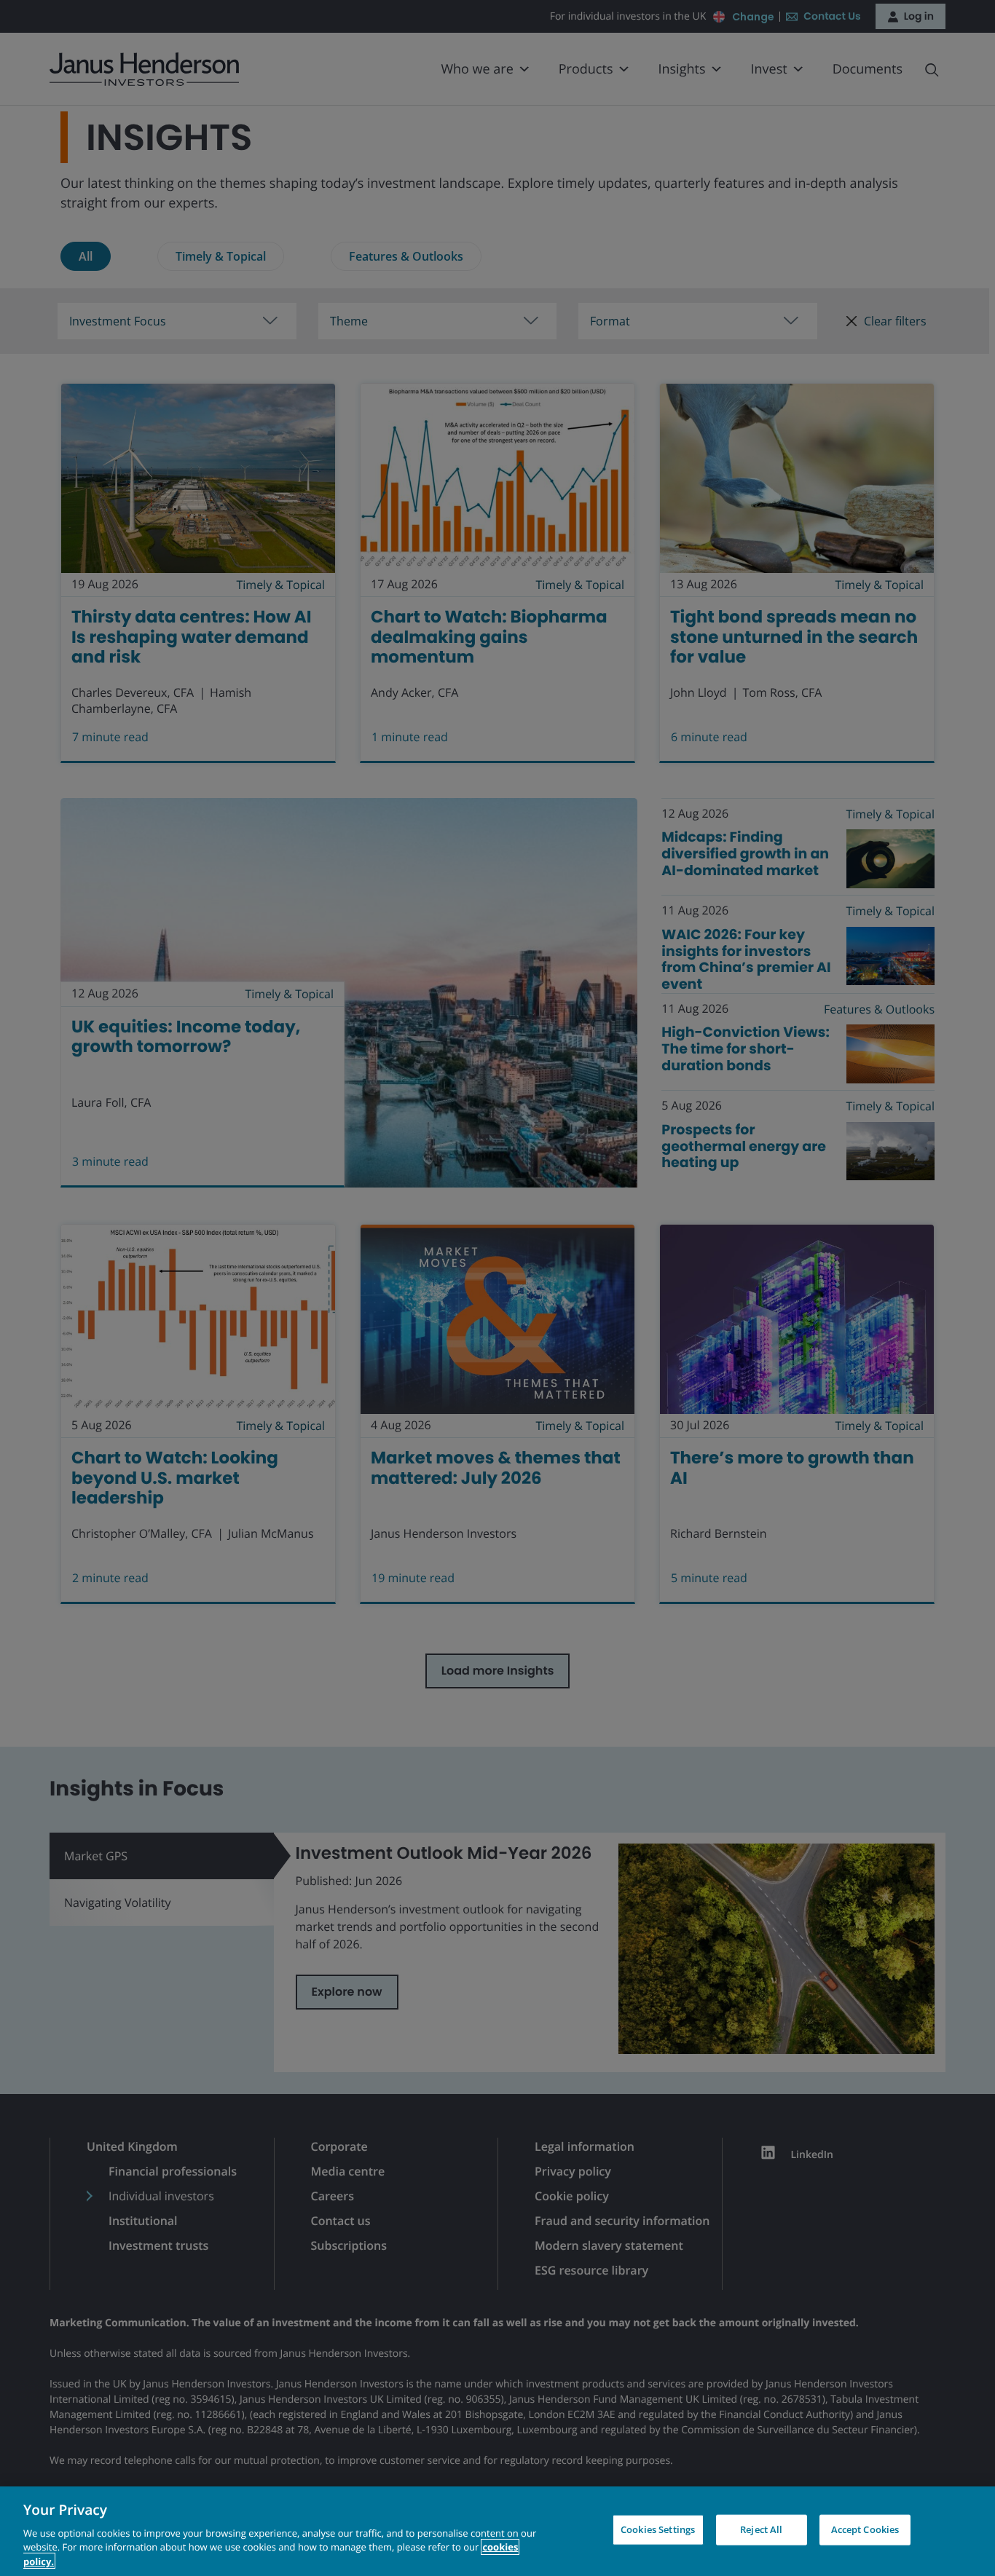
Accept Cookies (865, 2529)
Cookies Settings (658, 2529)
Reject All (761, 2529)
